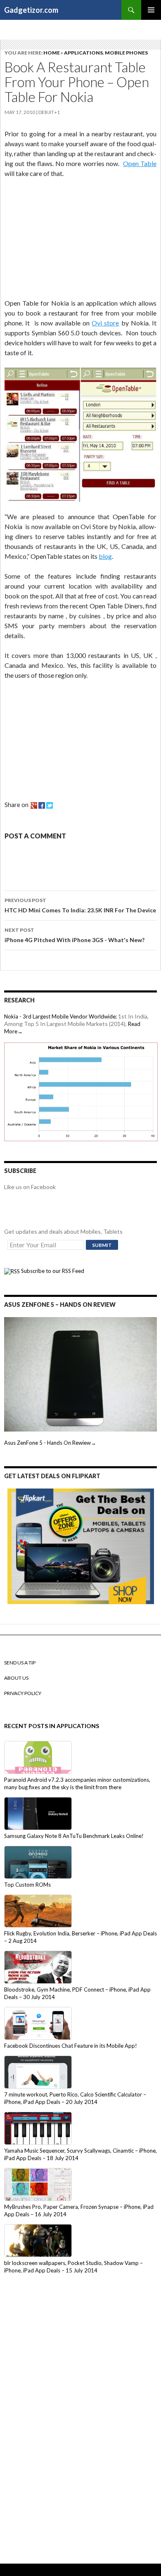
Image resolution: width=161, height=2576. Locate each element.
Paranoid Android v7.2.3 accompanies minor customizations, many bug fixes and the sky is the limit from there (77, 1783)
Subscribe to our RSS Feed (52, 1271)
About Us (16, 1678)
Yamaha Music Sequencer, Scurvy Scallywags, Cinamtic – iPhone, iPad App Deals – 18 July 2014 (80, 2154)
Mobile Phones (126, 53)
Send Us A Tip (20, 1663)
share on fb (42, 805)
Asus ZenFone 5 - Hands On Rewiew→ (50, 1443)
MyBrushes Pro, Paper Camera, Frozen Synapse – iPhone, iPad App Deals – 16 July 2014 (79, 2210)
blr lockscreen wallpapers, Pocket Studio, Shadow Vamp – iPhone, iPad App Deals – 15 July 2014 (73, 2267)
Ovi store (105, 323)
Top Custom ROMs (27, 1885)
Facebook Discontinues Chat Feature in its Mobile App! (71, 2046)
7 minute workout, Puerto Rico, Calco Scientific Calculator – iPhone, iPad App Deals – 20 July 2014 (75, 2098)
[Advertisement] (66, 240)
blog (105, 556)
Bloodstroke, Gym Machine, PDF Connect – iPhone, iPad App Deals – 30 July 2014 (77, 1993)
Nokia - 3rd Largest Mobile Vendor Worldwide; (60, 1016)
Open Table (140, 163)
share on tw (50, 805)
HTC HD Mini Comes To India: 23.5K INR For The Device (80, 905)
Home (52, 53)
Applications (83, 53)
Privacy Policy (23, 1693)
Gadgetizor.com (31, 10)
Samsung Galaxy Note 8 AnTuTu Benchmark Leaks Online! (74, 1836)
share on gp (34, 805)
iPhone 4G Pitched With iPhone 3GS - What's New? (75, 935)
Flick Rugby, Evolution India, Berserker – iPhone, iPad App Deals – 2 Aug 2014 (80, 1937)
